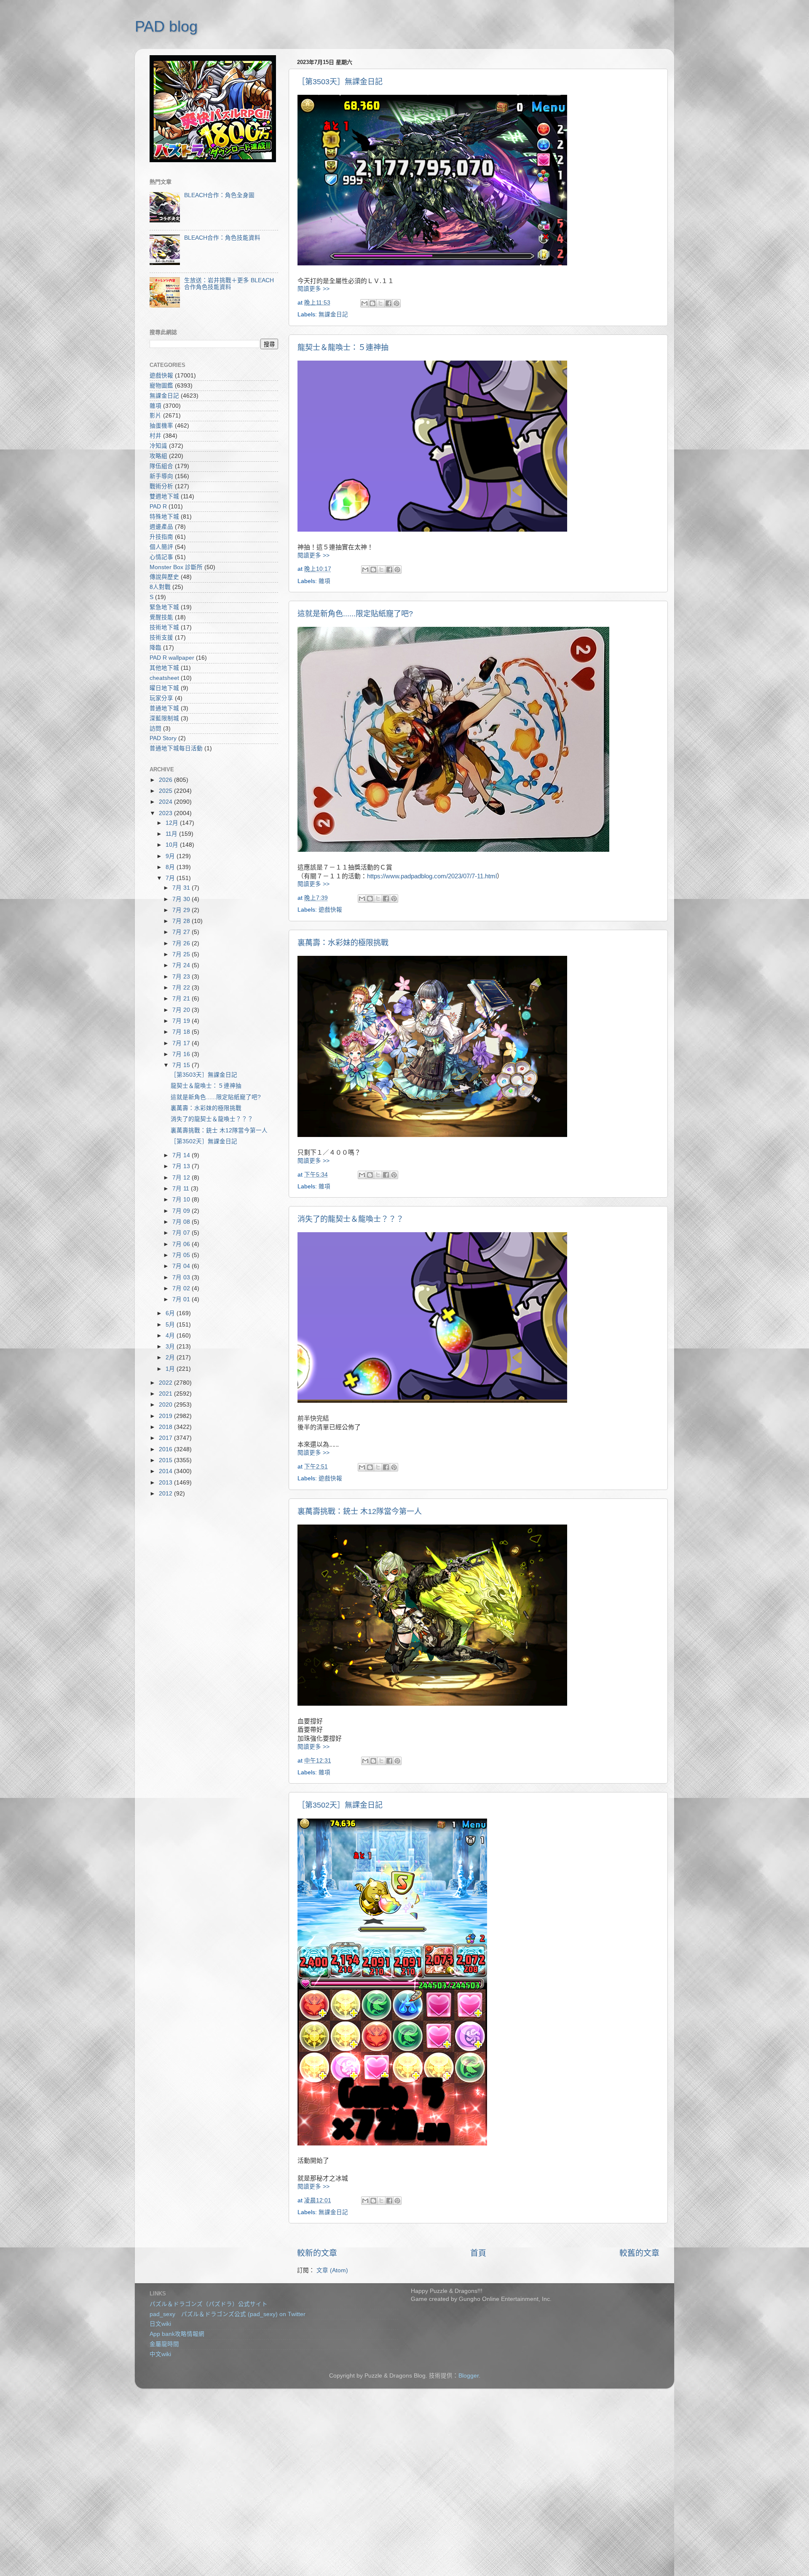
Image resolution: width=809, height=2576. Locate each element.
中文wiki (160, 2354)
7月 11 (182, 1189)
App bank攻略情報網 (177, 2334)
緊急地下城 (164, 607)
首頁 (478, 2253)
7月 (171, 878)
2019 (166, 1416)
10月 (173, 845)
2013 (166, 1483)
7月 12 (182, 1178)
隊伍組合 (161, 466)
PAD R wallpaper (172, 658)
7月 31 (182, 888)
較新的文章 (317, 2253)
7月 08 (182, 1222)
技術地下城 (164, 627)
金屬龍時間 (164, 2344)
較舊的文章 (639, 2253)
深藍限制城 (164, 718)
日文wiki (160, 2324)
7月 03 (182, 1277)
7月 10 (182, 1200)
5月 (171, 1325)
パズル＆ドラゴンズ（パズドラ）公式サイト (209, 2304)
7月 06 (182, 1244)
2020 (166, 1405)
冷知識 (158, 446)
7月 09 (182, 1211)
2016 (166, 1449)
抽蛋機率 (161, 426)
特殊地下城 (164, 517)
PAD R (158, 507)
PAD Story (163, 738)
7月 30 (182, 899)
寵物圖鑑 (161, 386)
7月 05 (182, 1255)
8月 (171, 867)
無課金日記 (333, 314)
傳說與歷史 (164, 577)
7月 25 (182, 954)
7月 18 (182, 1032)
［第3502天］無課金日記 (340, 1805)
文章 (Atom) (332, 2270)
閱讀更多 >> (313, 289)
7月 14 (182, 1155)
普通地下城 (164, 708)
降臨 (155, 648)
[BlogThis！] (372, 303)
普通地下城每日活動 (176, 748)
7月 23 (182, 977)
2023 (166, 813)
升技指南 (161, 537)
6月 (171, 1313)
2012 (166, 1494)
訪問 (155, 729)
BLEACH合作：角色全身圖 (219, 195)
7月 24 (182, 965)
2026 (166, 780)
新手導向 (161, 476)
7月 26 (182, 943)
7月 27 (182, 932)
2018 (166, 1427)
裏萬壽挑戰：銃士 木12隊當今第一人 (360, 1511)
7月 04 (182, 1266)
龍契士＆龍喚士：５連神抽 (343, 348)
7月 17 (182, 1043)
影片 (155, 416)
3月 (171, 1347)
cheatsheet (164, 678)
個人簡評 (161, 547)
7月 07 (182, 1233)
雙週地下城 (164, 496)
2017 (166, 1438)
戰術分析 (161, 486)
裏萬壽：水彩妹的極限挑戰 (343, 943)
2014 (166, 1471)
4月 (171, 1336)
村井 (155, 436)
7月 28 (182, 921)
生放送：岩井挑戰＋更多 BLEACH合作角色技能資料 (229, 284)
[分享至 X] (380, 303)
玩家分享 (161, 698)
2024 (166, 802)
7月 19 (182, 1021)
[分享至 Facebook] (388, 303)
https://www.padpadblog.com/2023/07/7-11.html (432, 876)
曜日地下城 (164, 688)
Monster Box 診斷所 (176, 567)
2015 (166, 1460)
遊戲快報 (330, 910)
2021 (166, 1394)
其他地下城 (164, 668)
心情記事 (161, 557)
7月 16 (182, 1054)
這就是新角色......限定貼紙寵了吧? (355, 614)
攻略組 (158, 456)
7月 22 (182, 988)
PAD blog (166, 26)
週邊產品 (161, 527)
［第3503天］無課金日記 (340, 82)
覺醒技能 (161, 617)
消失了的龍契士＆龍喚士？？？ (351, 1219)
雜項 (324, 581)
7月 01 (182, 1299)
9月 (171, 856)
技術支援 (161, 638)
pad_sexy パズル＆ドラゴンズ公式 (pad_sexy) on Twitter (228, 2314)
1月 (171, 1369)
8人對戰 (160, 587)
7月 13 (182, 1166)
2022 (166, 1383)
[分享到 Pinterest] (396, 303)
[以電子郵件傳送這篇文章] (364, 303)
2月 (171, 1358)
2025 (166, 791)
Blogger (469, 2376)
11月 (172, 834)
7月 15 (182, 1065)
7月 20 (182, 1010)
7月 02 (182, 1288)
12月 (173, 823)
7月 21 (182, 999)
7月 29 (182, 910)
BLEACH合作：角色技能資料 (222, 238)
